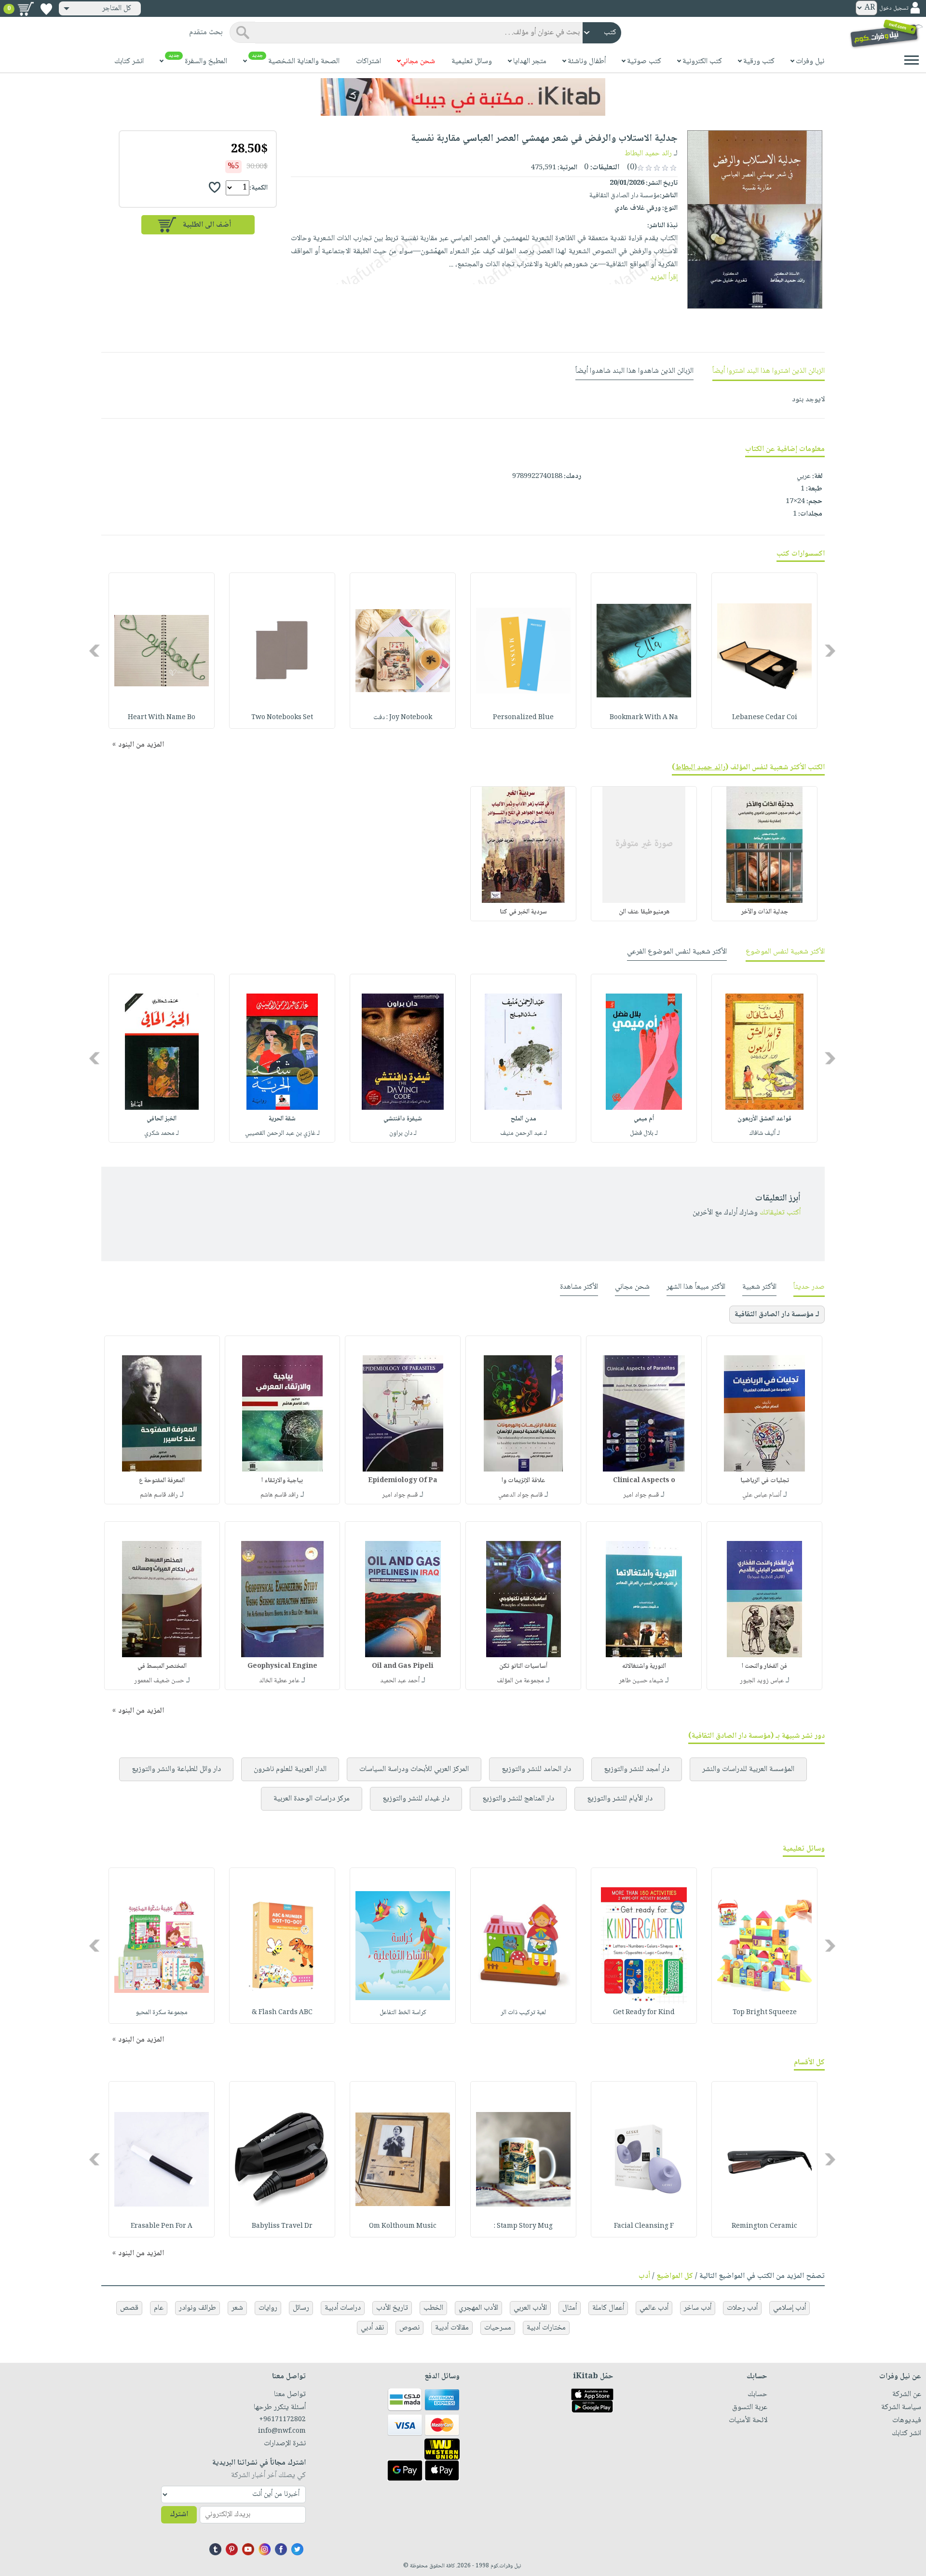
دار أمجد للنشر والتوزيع (637, 1769)
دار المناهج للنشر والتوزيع (518, 1799)
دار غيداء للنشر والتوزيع (416, 1799)
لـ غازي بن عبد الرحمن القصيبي (282, 1133)
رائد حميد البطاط (648, 154)
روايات (268, 2308)
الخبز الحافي (162, 1119)
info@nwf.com (282, 2431)
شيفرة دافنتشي (403, 1119)
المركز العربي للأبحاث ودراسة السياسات (414, 1769)
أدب (644, 2276)
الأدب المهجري (478, 2308)
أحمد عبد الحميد (400, 1681)
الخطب (433, 2308)
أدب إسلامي (790, 2308)
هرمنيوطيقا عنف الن (644, 912)
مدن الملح (524, 1119)
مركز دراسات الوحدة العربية (312, 1799)
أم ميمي (644, 1119)
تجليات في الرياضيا (765, 1481)
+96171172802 (282, 2420)
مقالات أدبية (452, 2328)
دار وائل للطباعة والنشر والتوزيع (176, 1769)
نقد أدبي (372, 2328)
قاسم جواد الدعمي (520, 1495)
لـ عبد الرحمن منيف (524, 1133)
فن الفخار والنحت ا (764, 1666)
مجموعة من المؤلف (520, 1681)
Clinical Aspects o (644, 1481)
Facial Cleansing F (644, 2226)
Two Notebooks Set (282, 718)
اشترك (179, 2515)
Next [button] (95, 651)
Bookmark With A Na (644, 718)
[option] (764, 651)
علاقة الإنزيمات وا (524, 1481)
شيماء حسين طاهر (641, 1681)
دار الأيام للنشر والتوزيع (620, 1799)
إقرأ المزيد (664, 278)
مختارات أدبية (546, 2328)
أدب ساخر (698, 2308)
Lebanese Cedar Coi (765, 718)
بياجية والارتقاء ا (282, 1481)
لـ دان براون (403, 1133)
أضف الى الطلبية (207, 225)
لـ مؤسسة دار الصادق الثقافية (777, 1315)
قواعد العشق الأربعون (764, 1119)
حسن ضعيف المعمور (159, 1681)
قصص (129, 2308)
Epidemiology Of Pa (403, 1481)
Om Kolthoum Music (403, 2226)
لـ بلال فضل (644, 1133)
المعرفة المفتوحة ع (162, 1481)
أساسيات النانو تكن (523, 1666)
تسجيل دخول (894, 8)
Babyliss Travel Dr (282, 2226)
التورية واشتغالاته (644, 1666)
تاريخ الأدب (392, 2308)
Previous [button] (831, 651)
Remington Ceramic (764, 2226)
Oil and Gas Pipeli (403, 1666)
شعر (237, 2308)
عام (159, 2308)
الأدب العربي (530, 2308)
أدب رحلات (742, 2308)
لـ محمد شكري (162, 1133)
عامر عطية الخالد (279, 1681)
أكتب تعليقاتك (780, 1213)
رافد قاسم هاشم (279, 1495)
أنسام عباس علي (762, 1495)
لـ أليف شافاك (765, 1133)
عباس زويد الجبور (762, 1681)
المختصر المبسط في (162, 1666)
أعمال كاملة (608, 2308)
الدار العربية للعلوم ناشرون (290, 1769)
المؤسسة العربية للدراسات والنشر (748, 1769)
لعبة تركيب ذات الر (523, 2013)
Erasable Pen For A (162, 2226)
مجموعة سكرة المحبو (162, 2013)
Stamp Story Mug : (523, 2226)
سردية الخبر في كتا (523, 912)
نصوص (409, 2328)
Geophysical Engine (282, 1666)
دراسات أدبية (343, 2308)
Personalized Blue (523, 718)
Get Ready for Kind (644, 2013)
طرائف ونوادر (197, 2308)
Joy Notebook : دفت (403, 718)
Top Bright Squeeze (765, 2013)
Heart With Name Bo (162, 718)
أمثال (570, 2308)
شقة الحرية (282, 1119)
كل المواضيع (675, 2276)
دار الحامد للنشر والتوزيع (536, 1769)
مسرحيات (498, 2328)
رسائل (301, 2308)
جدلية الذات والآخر (765, 912)
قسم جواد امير (641, 1495)
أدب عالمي (654, 2308)
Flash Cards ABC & (282, 2013)
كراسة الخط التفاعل (403, 2013)
